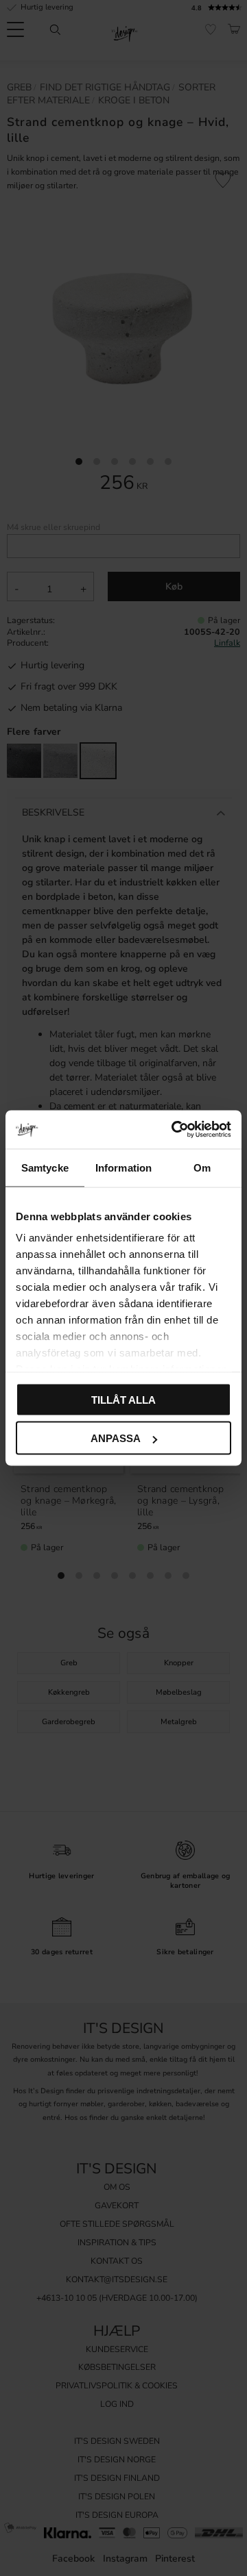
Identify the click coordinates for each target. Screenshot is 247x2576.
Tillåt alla (123, 1399)
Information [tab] (123, 1167)
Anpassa (116, 1438)
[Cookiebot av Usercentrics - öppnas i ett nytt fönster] (174, 1130)
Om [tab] (202, 1167)
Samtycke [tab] (45, 1167)
